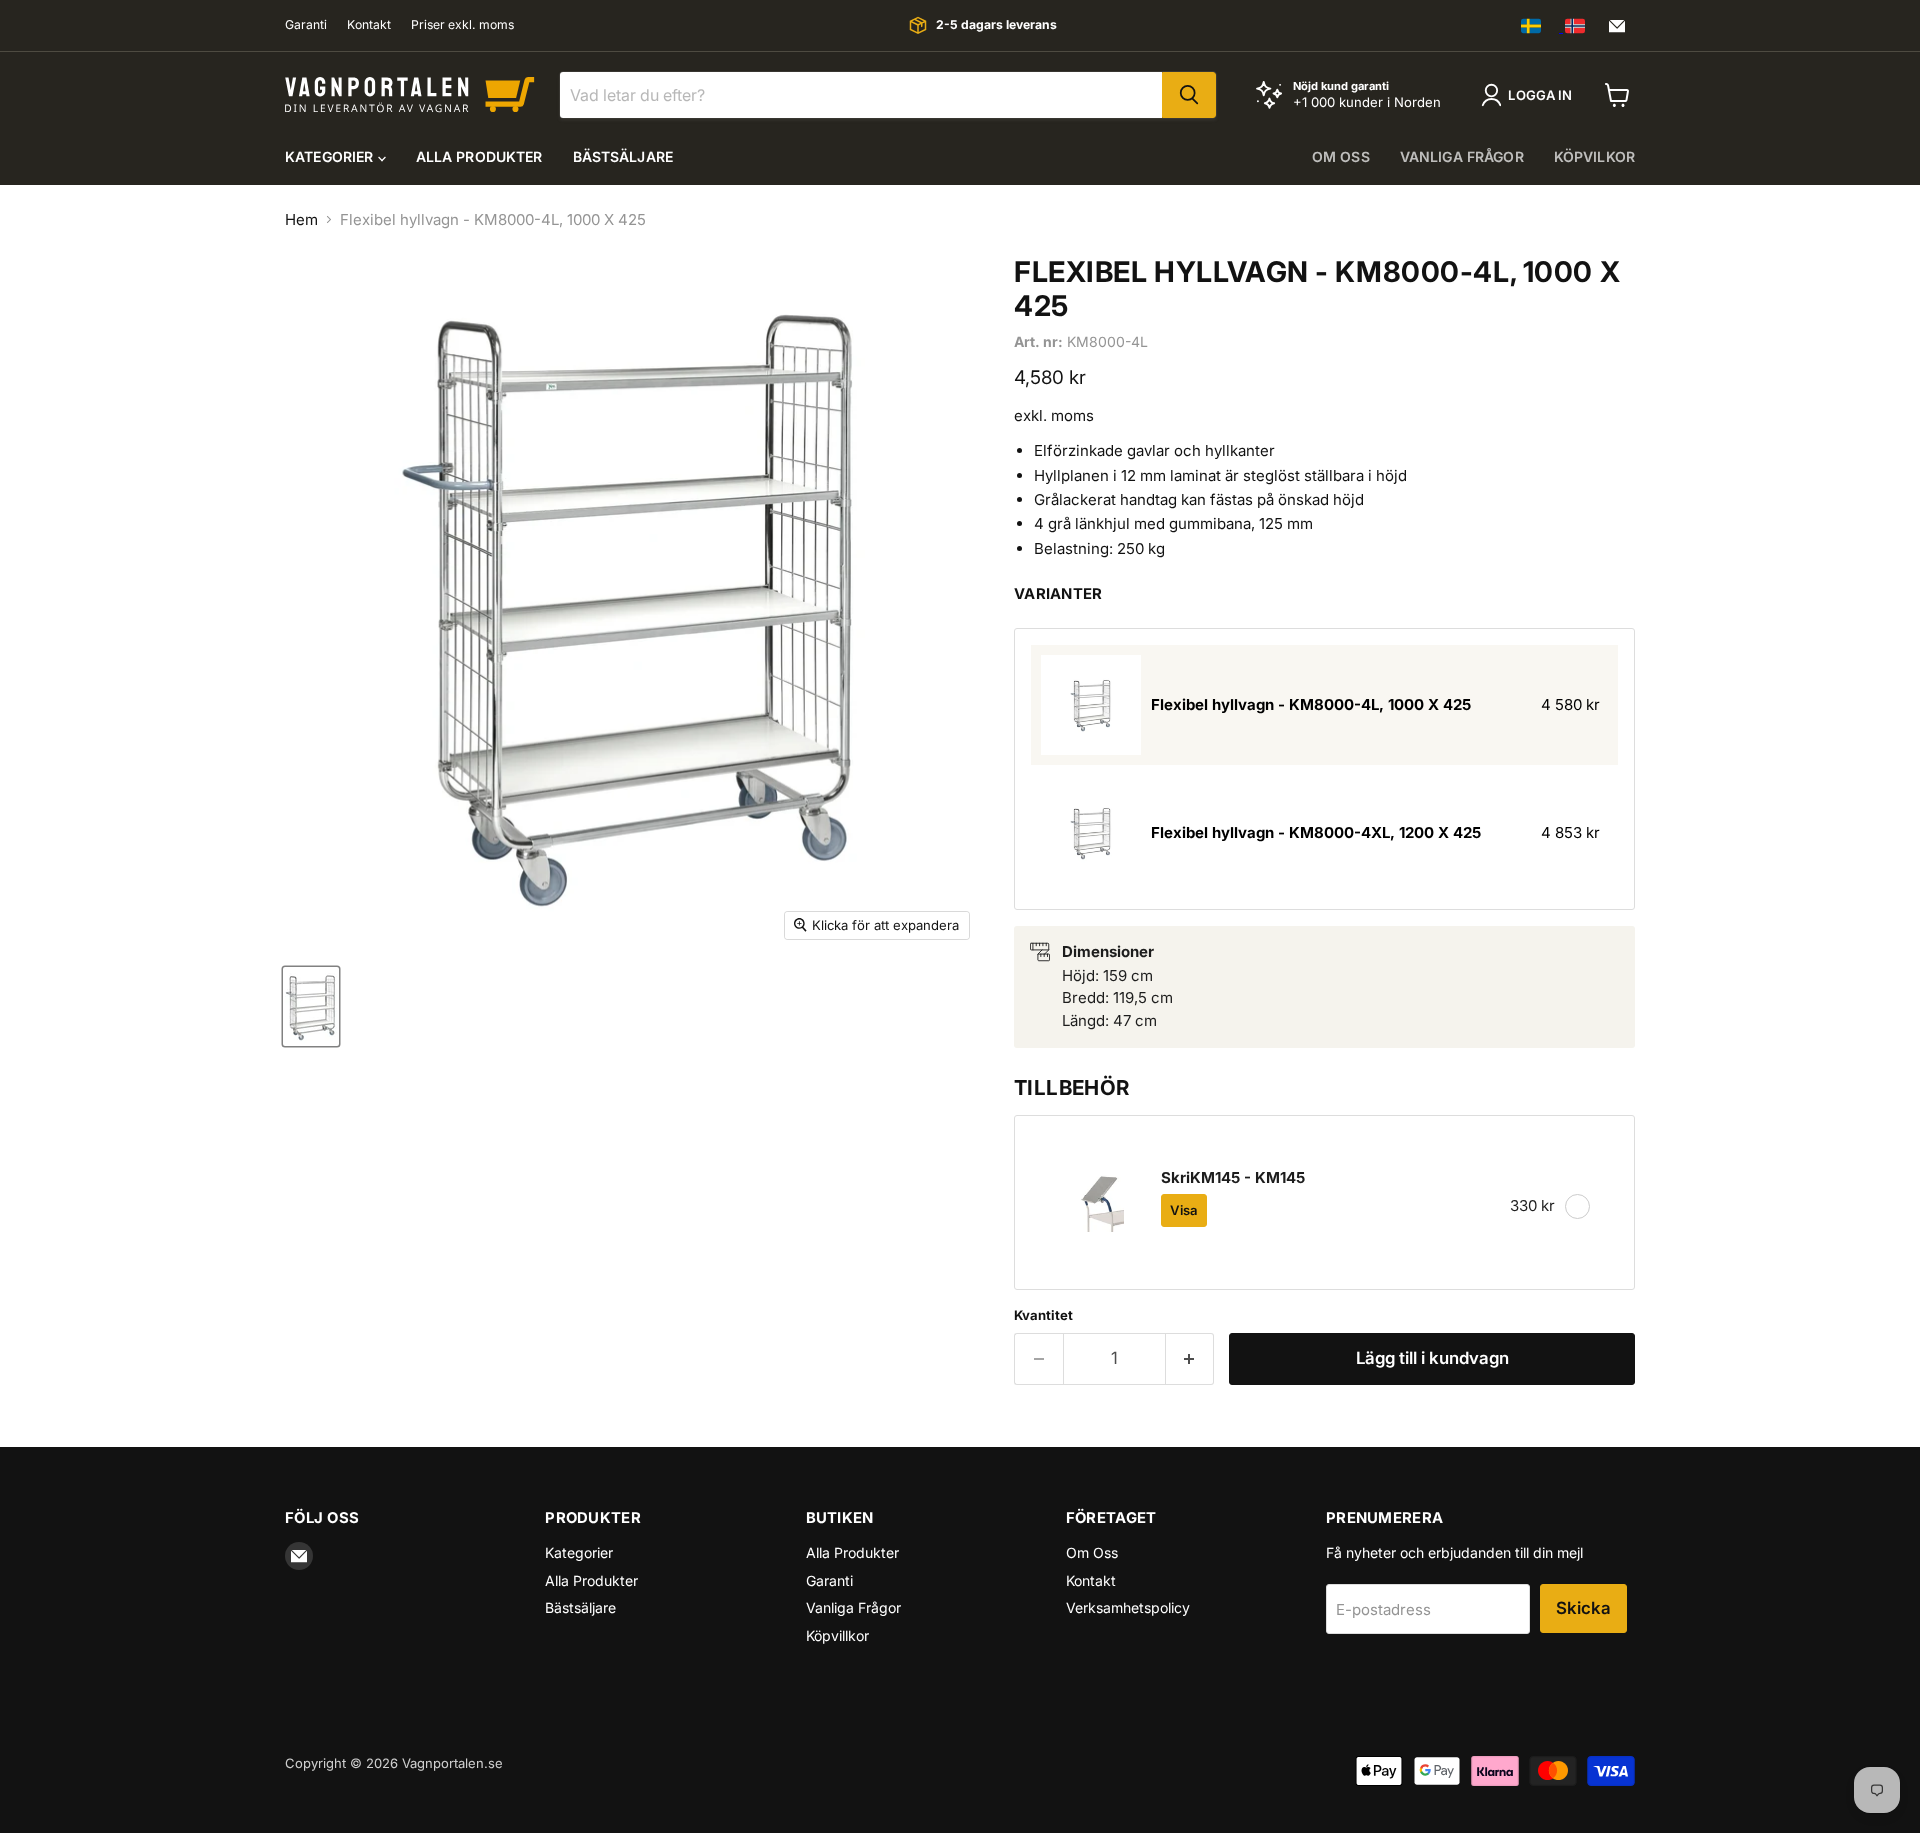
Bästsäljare (623, 156)
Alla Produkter (479, 156)
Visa (1184, 1210)
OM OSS (1341, 156)
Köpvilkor (1594, 156)
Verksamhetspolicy (1128, 1607)
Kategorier (331, 156)
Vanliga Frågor (853, 1607)
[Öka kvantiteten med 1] (1190, 1358)
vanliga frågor (1462, 156)
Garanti (306, 25)
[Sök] (1189, 95)
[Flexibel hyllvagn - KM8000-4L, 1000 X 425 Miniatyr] (311, 1006)
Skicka (1583, 1608)
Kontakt (369, 25)
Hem (301, 219)
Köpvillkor (837, 1635)
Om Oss (1092, 1552)
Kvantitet (1043, 1315)
